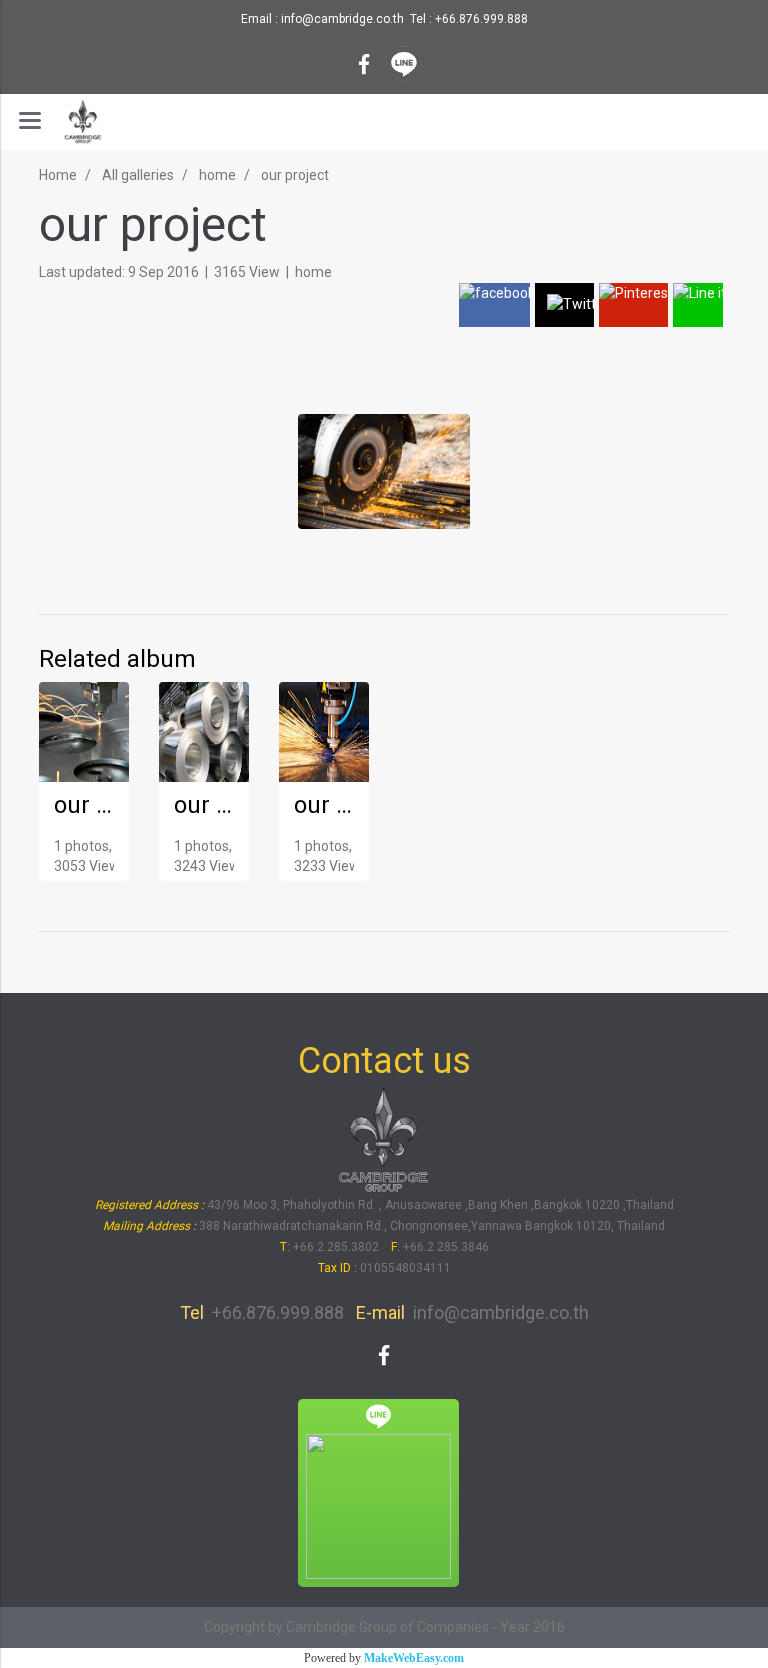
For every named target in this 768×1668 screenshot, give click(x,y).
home (313, 272)
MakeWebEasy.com (414, 1658)
